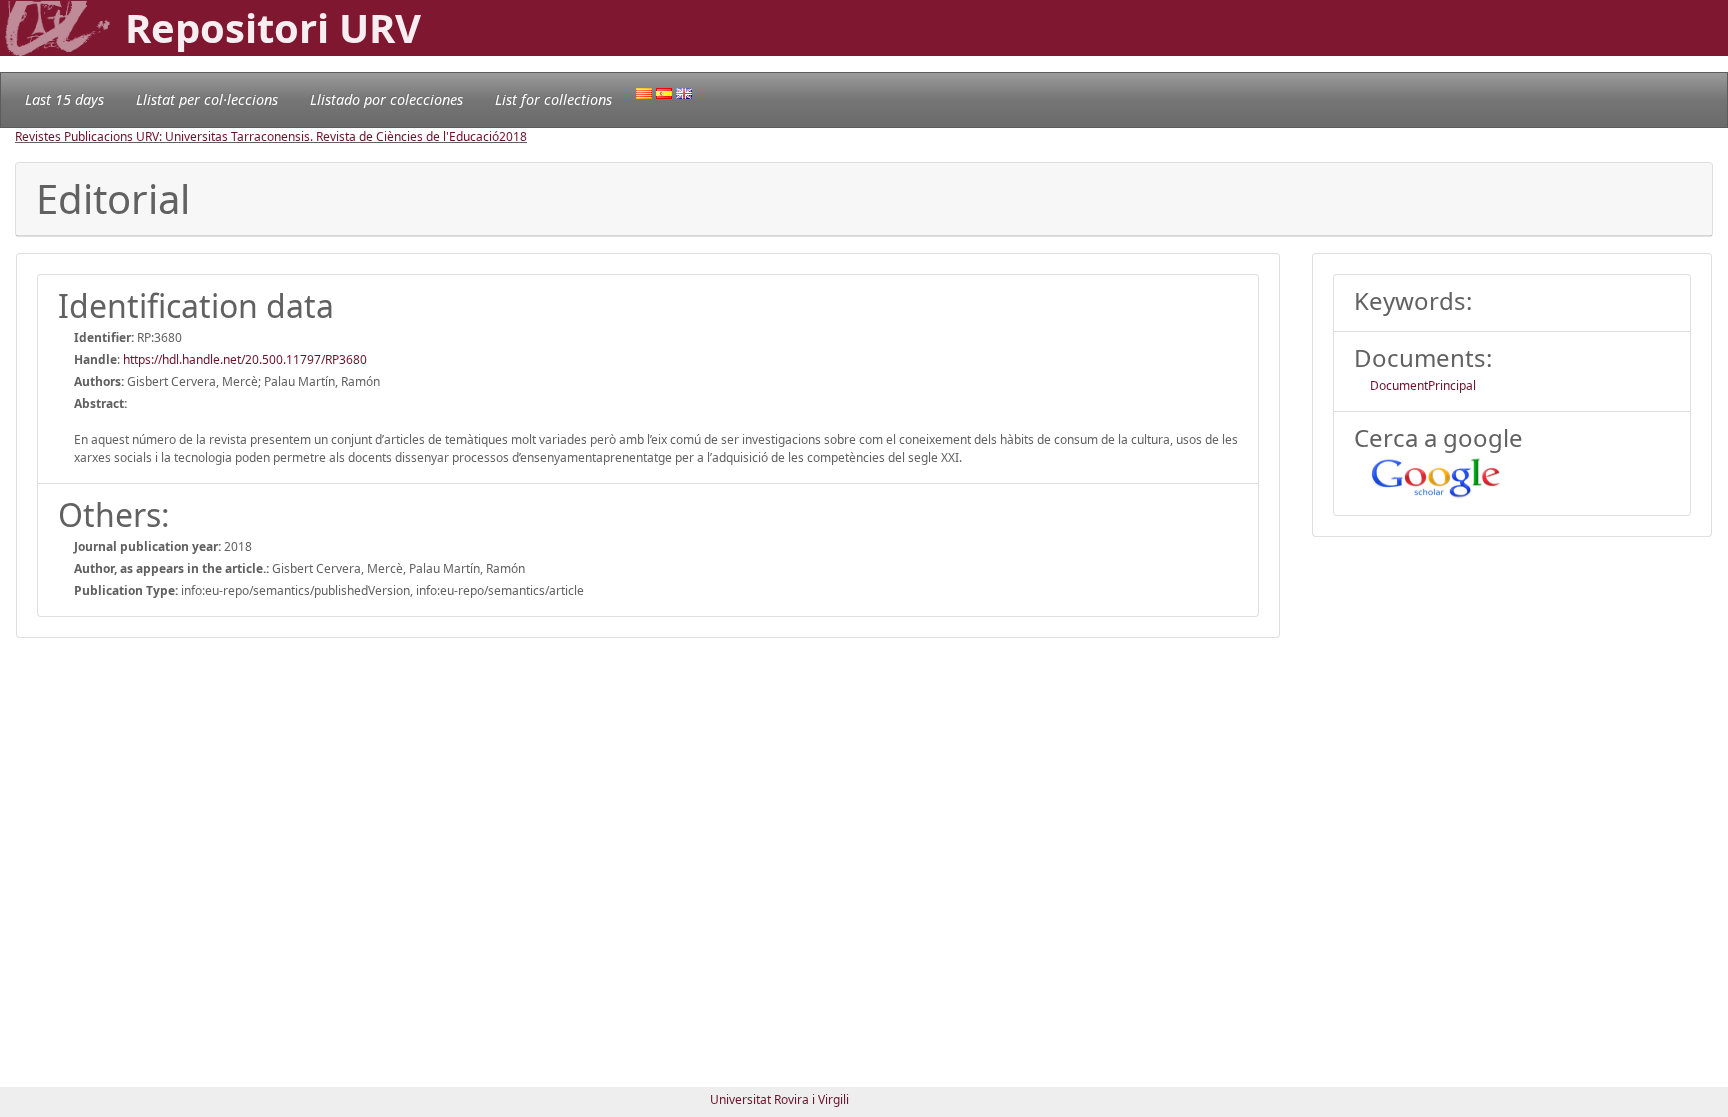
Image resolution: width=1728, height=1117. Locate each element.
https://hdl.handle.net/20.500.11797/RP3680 (245, 359)
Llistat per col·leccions (207, 99)
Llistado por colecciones (386, 99)
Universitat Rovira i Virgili (779, 1099)
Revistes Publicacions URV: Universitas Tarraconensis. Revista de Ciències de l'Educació (257, 136)
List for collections (553, 99)
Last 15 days (64, 99)
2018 (513, 136)
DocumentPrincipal (1423, 385)
